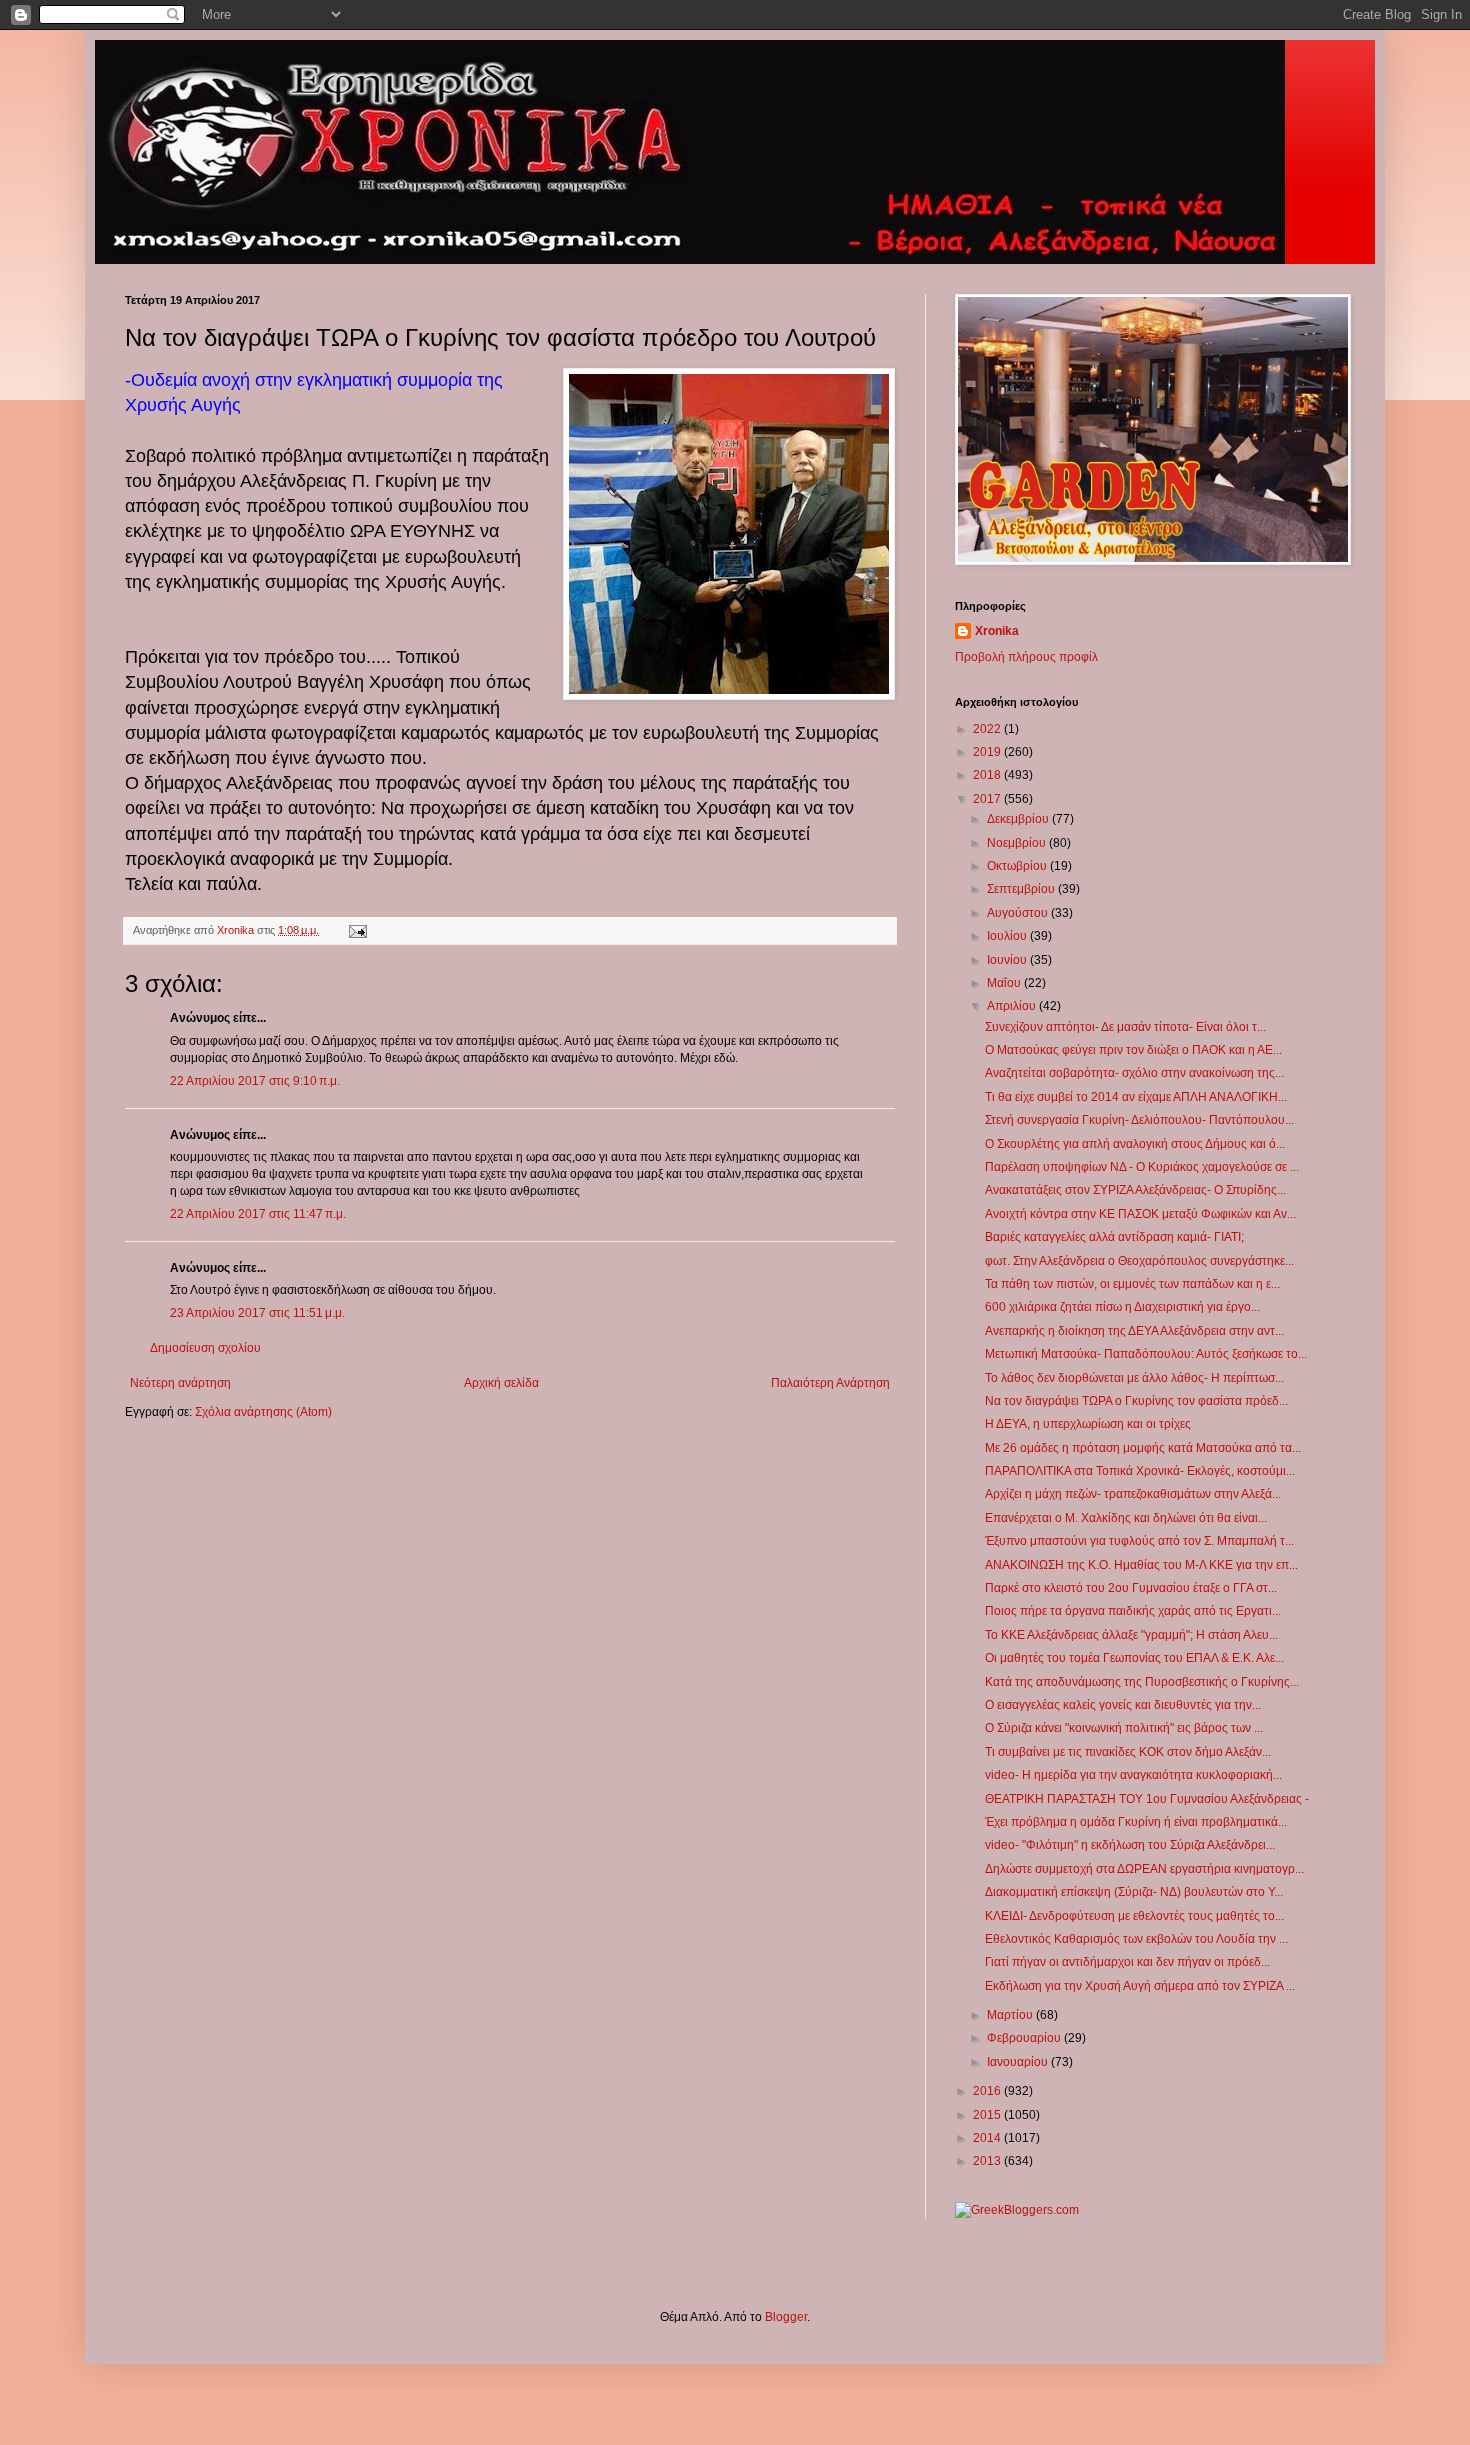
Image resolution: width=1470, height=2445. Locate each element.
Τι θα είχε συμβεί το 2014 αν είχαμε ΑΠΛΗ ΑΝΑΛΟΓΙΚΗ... (1136, 1097)
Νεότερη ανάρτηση (180, 1383)
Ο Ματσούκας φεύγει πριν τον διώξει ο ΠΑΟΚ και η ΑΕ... (1133, 1050)
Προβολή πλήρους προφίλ (1026, 657)
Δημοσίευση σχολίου (205, 1348)
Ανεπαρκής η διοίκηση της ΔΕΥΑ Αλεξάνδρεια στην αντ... (1134, 1331)
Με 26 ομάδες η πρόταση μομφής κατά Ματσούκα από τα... (1143, 1448)
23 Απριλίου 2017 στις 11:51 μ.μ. (257, 1313)
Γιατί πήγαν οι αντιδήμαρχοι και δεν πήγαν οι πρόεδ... (1127, 1962)
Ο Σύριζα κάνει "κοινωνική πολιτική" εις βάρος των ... (1124, 1728)
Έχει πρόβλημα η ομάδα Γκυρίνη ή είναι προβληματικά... (1136, 1822)
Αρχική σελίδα (501, 1383)
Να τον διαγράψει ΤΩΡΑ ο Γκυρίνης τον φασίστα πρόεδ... (1136, 1401)
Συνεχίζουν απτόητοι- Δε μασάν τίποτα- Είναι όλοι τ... (1125, 1027)
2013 (988, 2161)
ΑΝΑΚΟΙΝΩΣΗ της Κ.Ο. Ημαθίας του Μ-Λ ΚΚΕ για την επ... (1141, 1565)
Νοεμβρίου (1018, 843)
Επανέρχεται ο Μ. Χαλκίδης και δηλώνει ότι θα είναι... (1126, 1518)
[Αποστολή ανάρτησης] (357, 930)
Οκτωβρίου (1018, 866)
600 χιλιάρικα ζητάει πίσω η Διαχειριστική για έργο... (1122, 1307)
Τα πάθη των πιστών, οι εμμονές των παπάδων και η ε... (1132, 1284)
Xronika (997, 631)
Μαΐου (1005, 983)
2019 (988, 752)
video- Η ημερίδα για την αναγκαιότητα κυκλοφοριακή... (1133, 1775)
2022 (988, 729)
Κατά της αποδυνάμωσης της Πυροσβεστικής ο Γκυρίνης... (1142, 1682)
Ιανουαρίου (1019, 2062)
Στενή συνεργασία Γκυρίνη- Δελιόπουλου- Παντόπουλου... (1139, 1120)
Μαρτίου (1011, 2015)
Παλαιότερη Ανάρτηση (830, 1383)
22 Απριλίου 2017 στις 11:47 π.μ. (258, 1214)
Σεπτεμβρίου (1022, 889)
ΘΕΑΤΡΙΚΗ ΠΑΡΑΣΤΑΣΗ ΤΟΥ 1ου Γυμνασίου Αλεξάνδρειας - (1147, 1799)
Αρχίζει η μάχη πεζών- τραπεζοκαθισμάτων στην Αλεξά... (1133, 1494)
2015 (988, 2115)
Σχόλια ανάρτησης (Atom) (263, 1412)
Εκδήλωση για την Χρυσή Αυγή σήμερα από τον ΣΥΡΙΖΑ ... (1140, 1986)
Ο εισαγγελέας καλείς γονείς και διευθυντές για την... (1123, 1705)
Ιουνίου (1008, 960)
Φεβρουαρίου (1025, 2038)
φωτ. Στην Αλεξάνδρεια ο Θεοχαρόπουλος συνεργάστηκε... (1139, 1261)
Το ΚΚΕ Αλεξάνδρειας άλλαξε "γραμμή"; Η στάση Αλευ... (1131, 1635)
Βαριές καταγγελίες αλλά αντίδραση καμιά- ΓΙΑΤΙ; (1114, 1237)
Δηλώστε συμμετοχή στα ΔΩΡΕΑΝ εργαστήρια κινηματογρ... (1144, 1869)
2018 (988, 775)
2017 (988, 799)
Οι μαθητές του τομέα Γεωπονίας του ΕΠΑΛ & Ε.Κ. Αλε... (1134, 1658)
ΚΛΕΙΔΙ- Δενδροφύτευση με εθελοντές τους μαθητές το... (1134, 1916)
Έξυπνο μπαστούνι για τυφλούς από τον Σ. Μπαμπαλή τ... (1139, 1541)
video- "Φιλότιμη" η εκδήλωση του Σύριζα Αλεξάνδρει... (1130, 1845)
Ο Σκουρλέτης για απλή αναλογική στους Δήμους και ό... (1135, 1144)
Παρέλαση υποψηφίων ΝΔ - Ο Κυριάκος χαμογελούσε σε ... (1142, 1167)
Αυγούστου (1019, 913)
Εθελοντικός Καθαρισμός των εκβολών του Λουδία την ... (1136, 1939)
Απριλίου (1013, 1006)
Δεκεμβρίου (1019, 819)
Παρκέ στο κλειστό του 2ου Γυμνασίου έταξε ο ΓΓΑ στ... (1131, 1588)
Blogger (786, 2317)
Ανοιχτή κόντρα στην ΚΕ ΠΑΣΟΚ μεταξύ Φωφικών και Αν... (1140, 1214)
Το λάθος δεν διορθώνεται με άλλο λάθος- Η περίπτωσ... (1134, 1378)
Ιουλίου (1008, 936)
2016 (988, 2091)
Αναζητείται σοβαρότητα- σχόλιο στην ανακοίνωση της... (1134, 1073)
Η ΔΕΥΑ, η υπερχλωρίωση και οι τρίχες (1088, 1424)
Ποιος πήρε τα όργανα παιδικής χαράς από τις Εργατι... (1133, 1611)
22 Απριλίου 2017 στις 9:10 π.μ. (255, 1081)
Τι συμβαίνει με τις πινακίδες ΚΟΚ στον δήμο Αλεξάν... (1128, 1752)
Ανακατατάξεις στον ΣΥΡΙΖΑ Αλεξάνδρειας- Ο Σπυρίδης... (1135, 1190)
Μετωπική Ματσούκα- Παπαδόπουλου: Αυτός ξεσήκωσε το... (1146, 1354)
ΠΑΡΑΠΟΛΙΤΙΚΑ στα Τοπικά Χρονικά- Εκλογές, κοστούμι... (1140, 1471)
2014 (988, 2138)
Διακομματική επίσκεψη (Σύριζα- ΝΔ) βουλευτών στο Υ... (1134, 1892)
